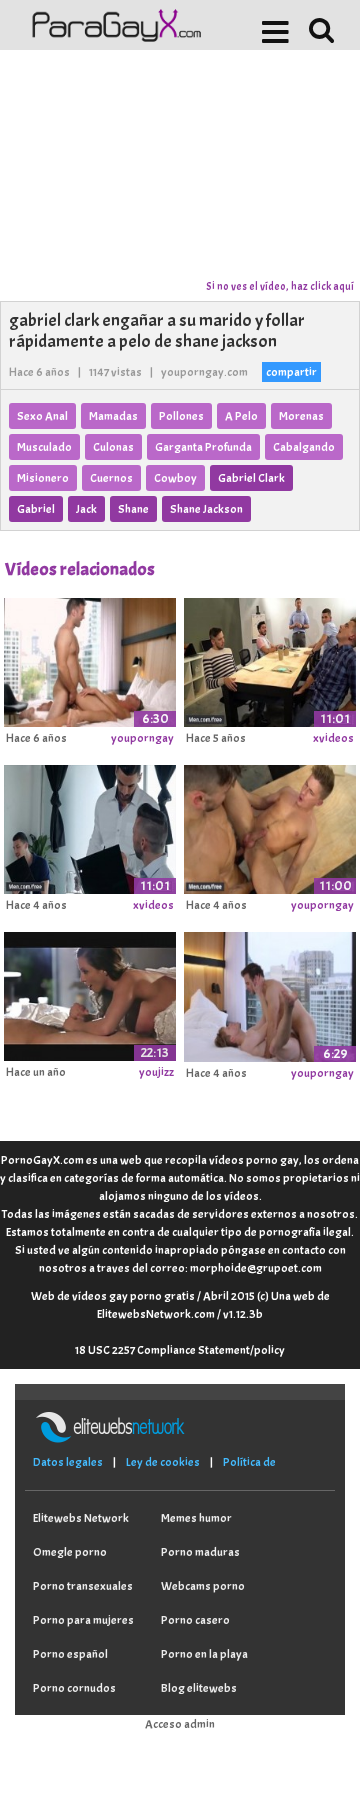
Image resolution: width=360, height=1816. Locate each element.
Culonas (113, 447)
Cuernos (111, 478)
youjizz (156, 1072)
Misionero (43, 478)
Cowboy (175, 478)
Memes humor (196, 1518)
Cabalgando (304, 447)
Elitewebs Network (81, 1518)
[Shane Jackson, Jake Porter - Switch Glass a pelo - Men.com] (270, 659)
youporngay (142, 738)
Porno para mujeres (83, 1620)
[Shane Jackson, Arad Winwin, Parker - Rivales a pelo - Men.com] (90, 826)
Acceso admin (180, 1724)
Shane (133, 509)
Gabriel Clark (251, 478)
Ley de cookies (163, 1462)
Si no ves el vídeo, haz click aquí (280, 286)
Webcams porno (203, 1586)
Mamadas (113, 416)
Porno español (70, 1654)
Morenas (301, 416)
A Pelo (241, 416)
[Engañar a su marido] (90, 994)
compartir (291, 372)
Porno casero (195, 1620)
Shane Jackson (206, 509)
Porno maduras (200, 1552)
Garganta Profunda (203, 447)
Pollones (181, 416)
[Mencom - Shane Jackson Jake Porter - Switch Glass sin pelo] (270, 826)
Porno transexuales (83, 1586)
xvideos (333, 738)
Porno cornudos (74, 1688)
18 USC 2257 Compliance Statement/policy (180, 1350)
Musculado (44, 447)
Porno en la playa (204, 1654)
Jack (86, 509)
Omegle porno (70, 1552)
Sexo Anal (42, 416)
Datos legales (68, 1462)
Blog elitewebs (199, 1688)
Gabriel (36, 509)
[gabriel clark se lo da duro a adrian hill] (270, 994)
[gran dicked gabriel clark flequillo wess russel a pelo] (90, 659)
